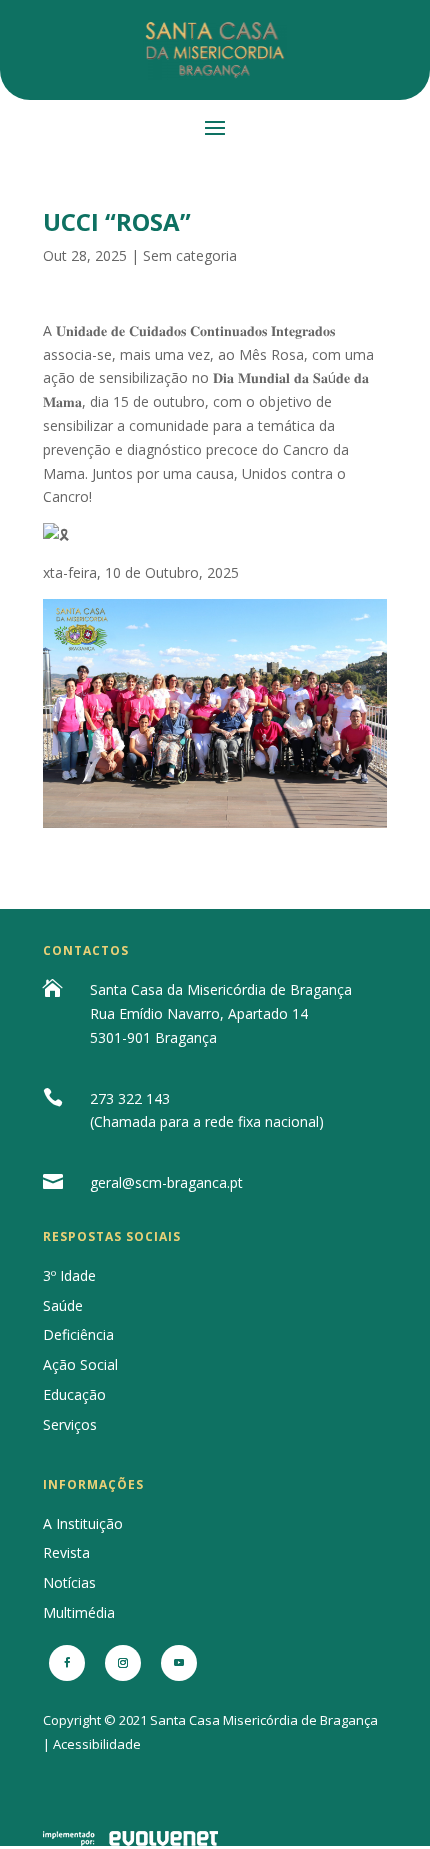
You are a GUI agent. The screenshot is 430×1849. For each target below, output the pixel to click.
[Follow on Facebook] (67, 1663)
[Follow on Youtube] (179, 1663)
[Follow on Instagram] (123, 1663)
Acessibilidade (97, 1744)
